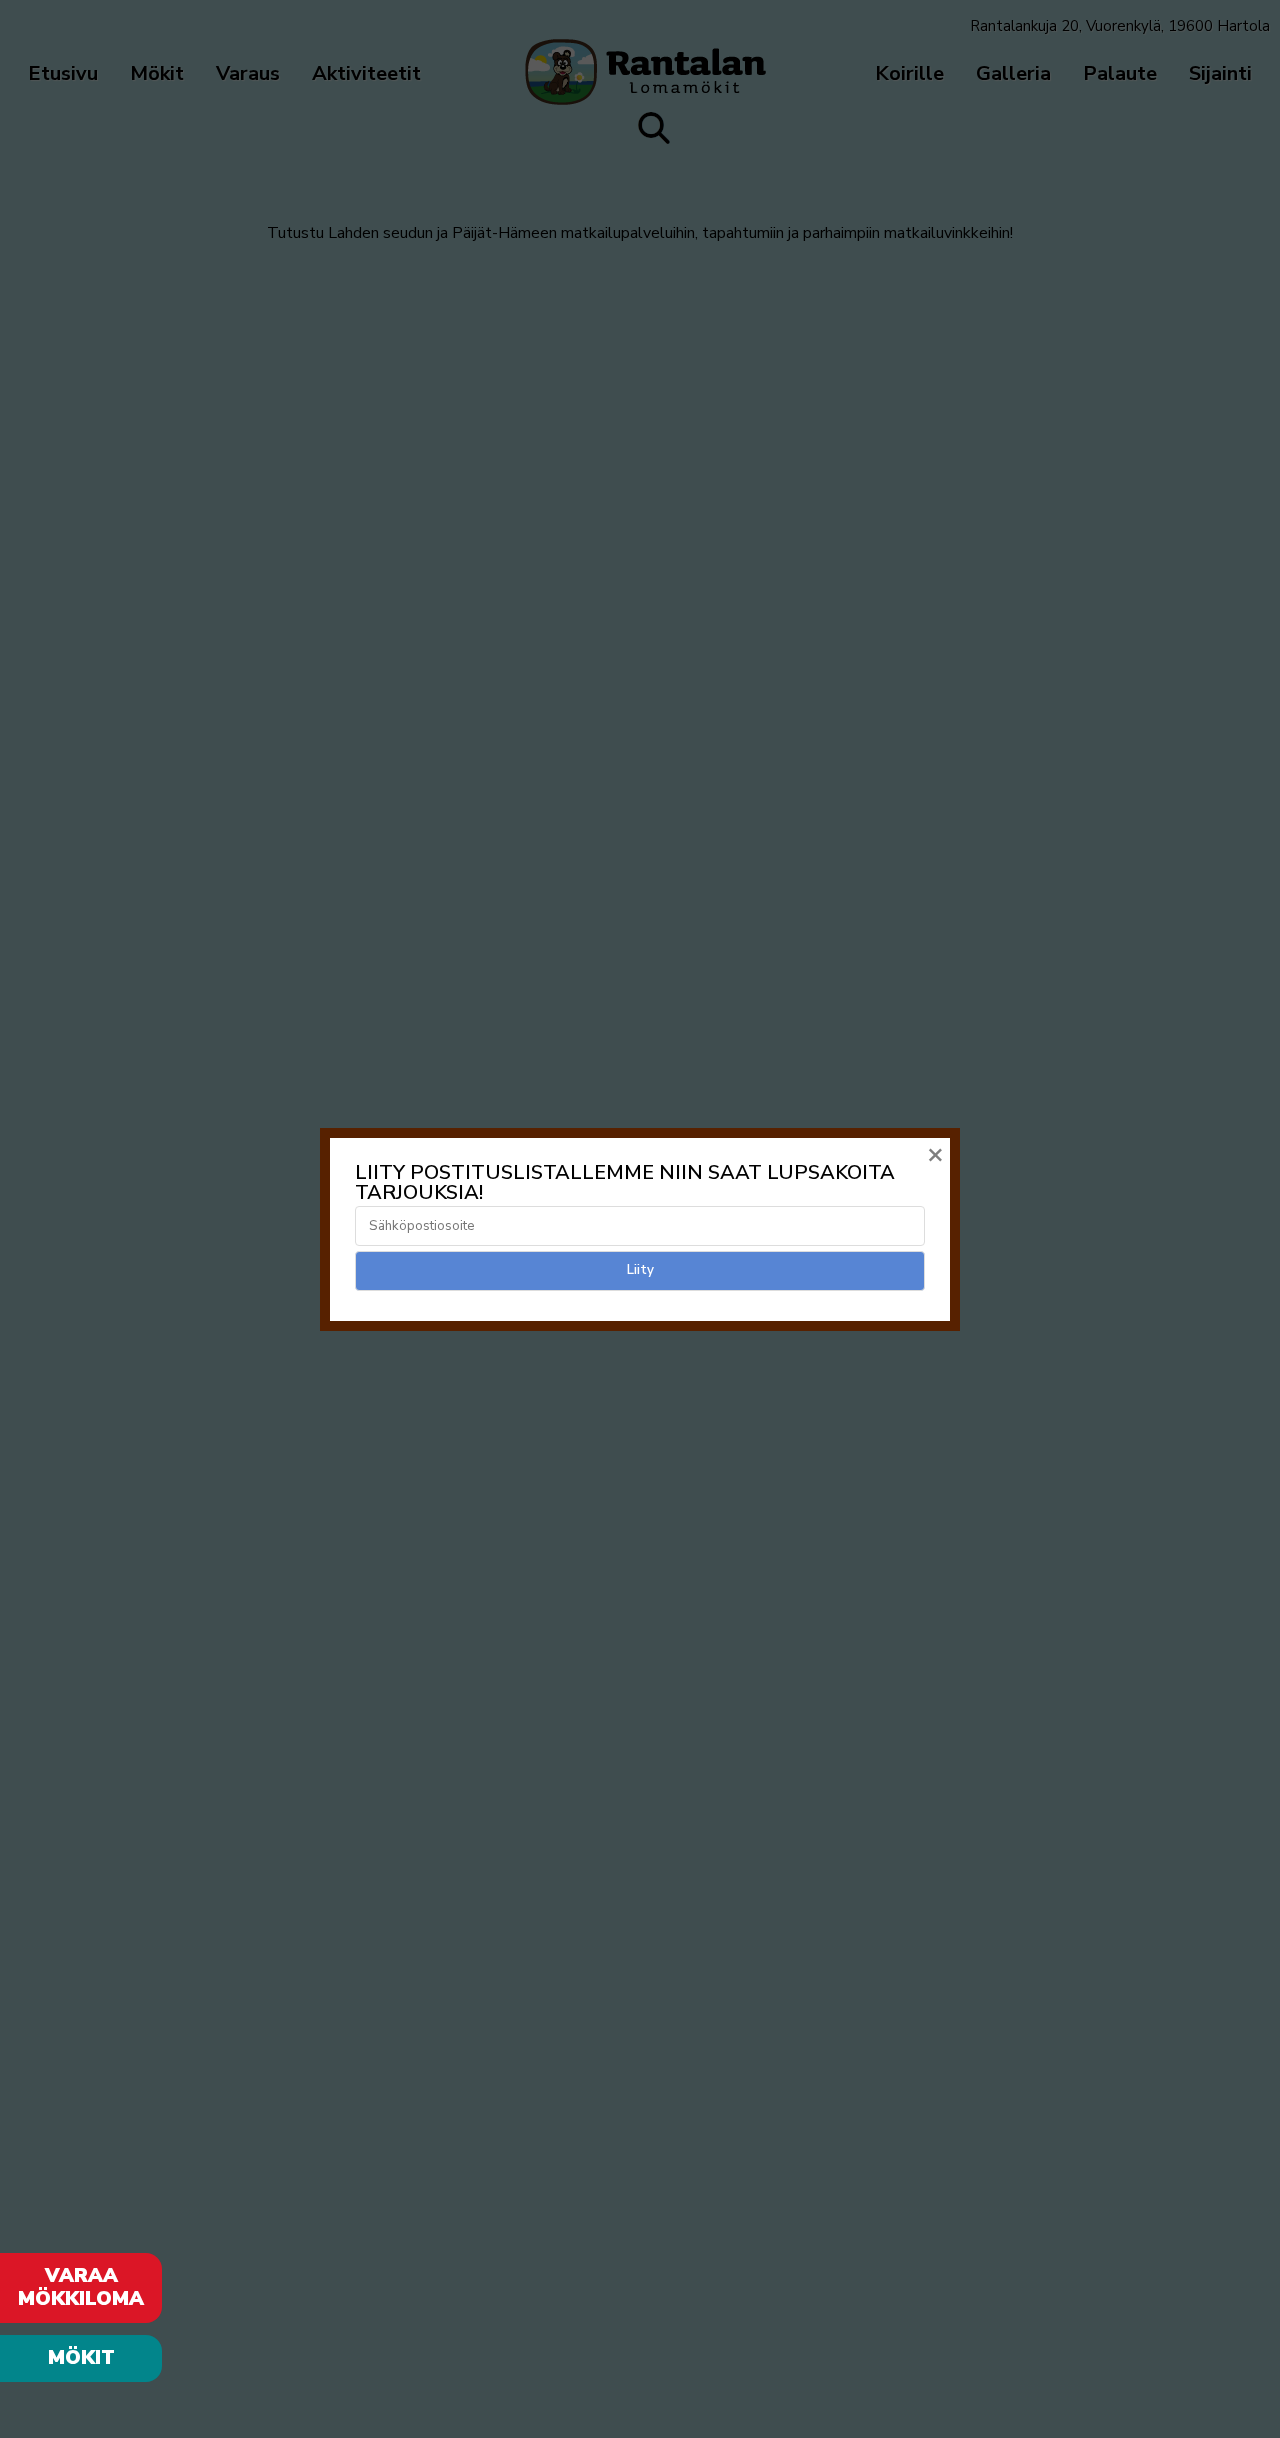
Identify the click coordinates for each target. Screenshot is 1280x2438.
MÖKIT (81, 2358)
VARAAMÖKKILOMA (81, 2287)
